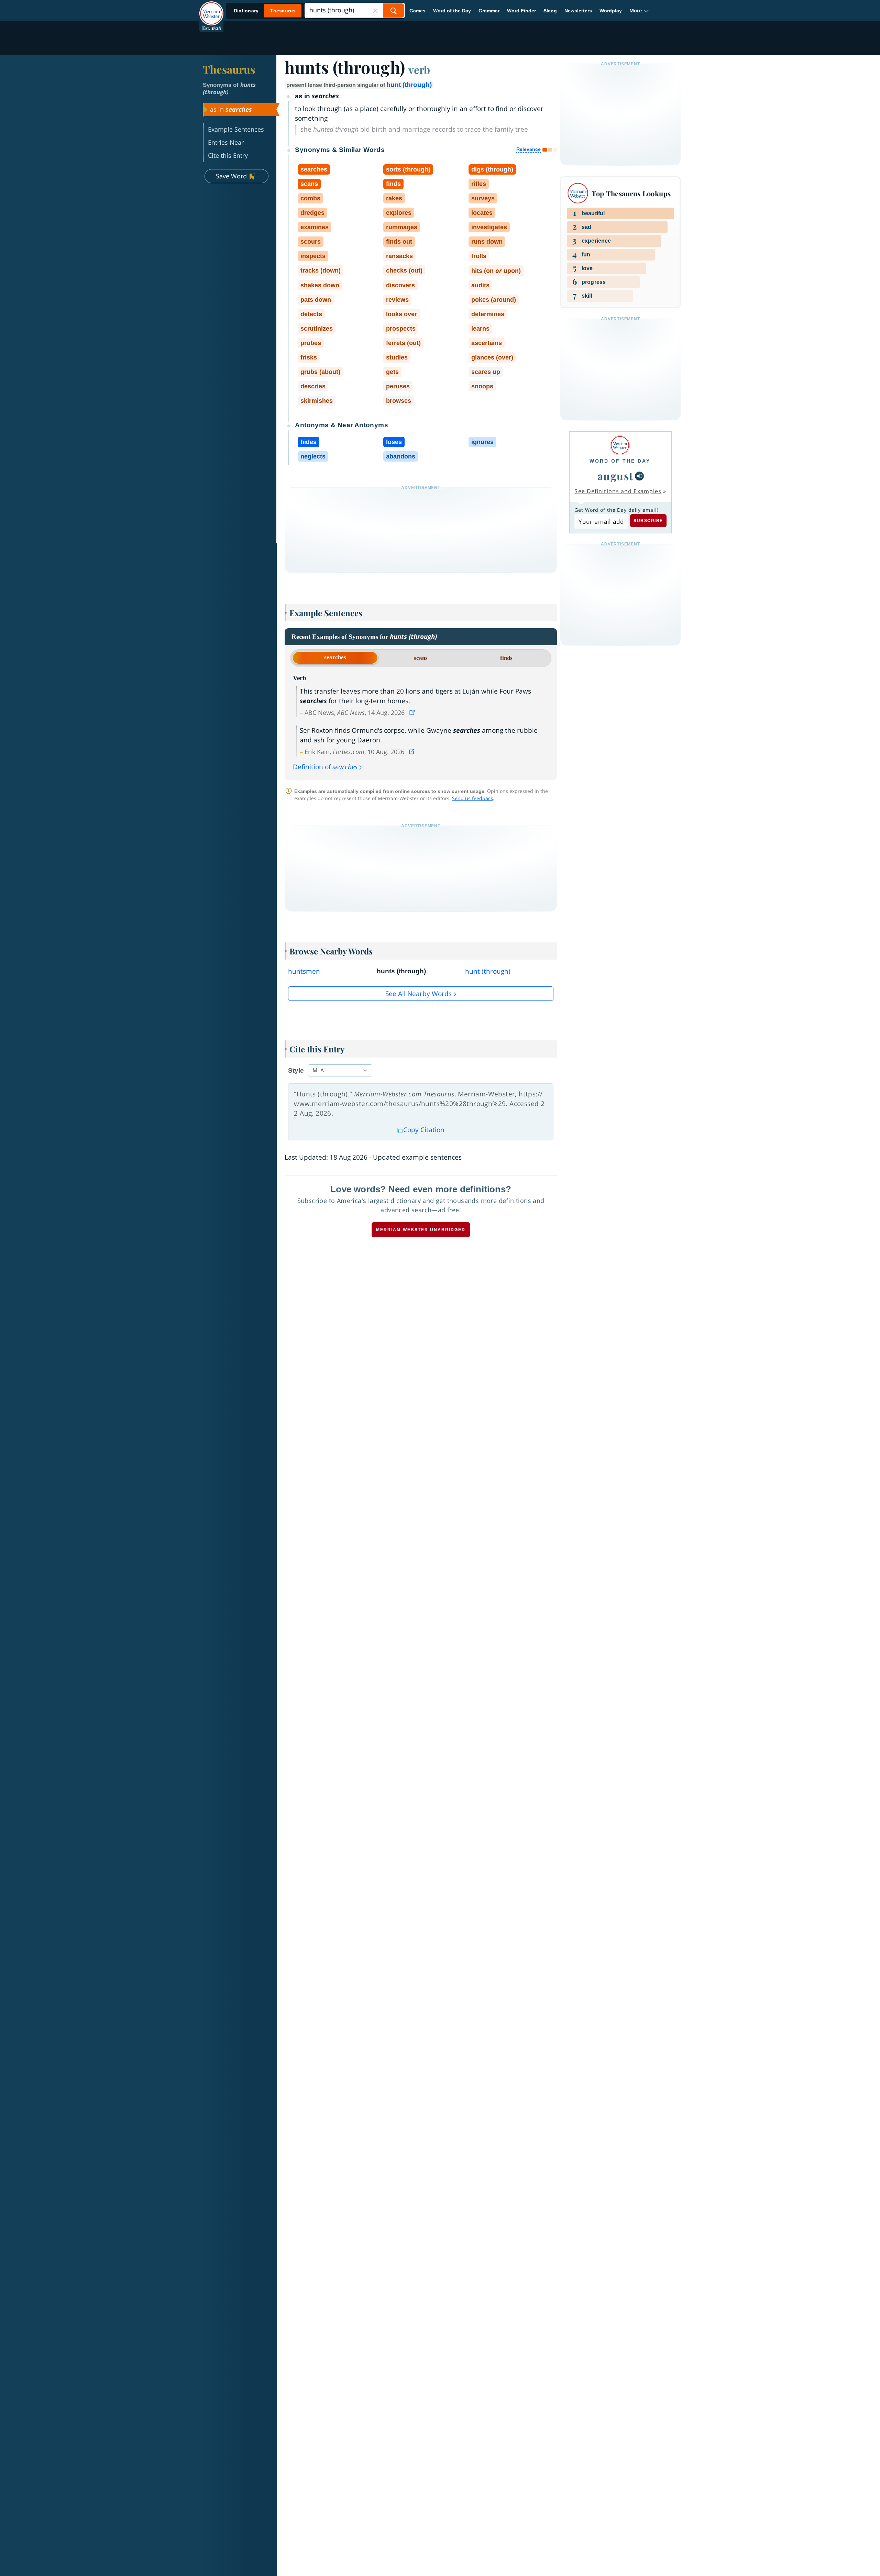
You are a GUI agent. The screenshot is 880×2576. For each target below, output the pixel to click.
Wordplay (611, 11)
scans (421, 658)
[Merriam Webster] (620, 445)
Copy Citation (424, 1130)
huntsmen (304, 971)
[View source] (413, 712)
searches (335, 657)
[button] (639, 11)
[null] (639, 476)
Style (296, 1070)
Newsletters (578, 11)
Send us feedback (472, 798)
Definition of (325, 767)
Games (417, 11)
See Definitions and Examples (618, 491)
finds (506, 658)
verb (419, 69)
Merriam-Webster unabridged (421, 1230)
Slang (550, 11)
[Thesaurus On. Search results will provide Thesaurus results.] (265, 11)
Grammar (489, 11)
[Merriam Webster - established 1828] (211, 8)
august (615, 476)
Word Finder (521, 11)
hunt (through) (409, 85)
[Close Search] (375, 10)
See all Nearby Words (419, 994)
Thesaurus (229, 69)
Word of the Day (452, 11)
